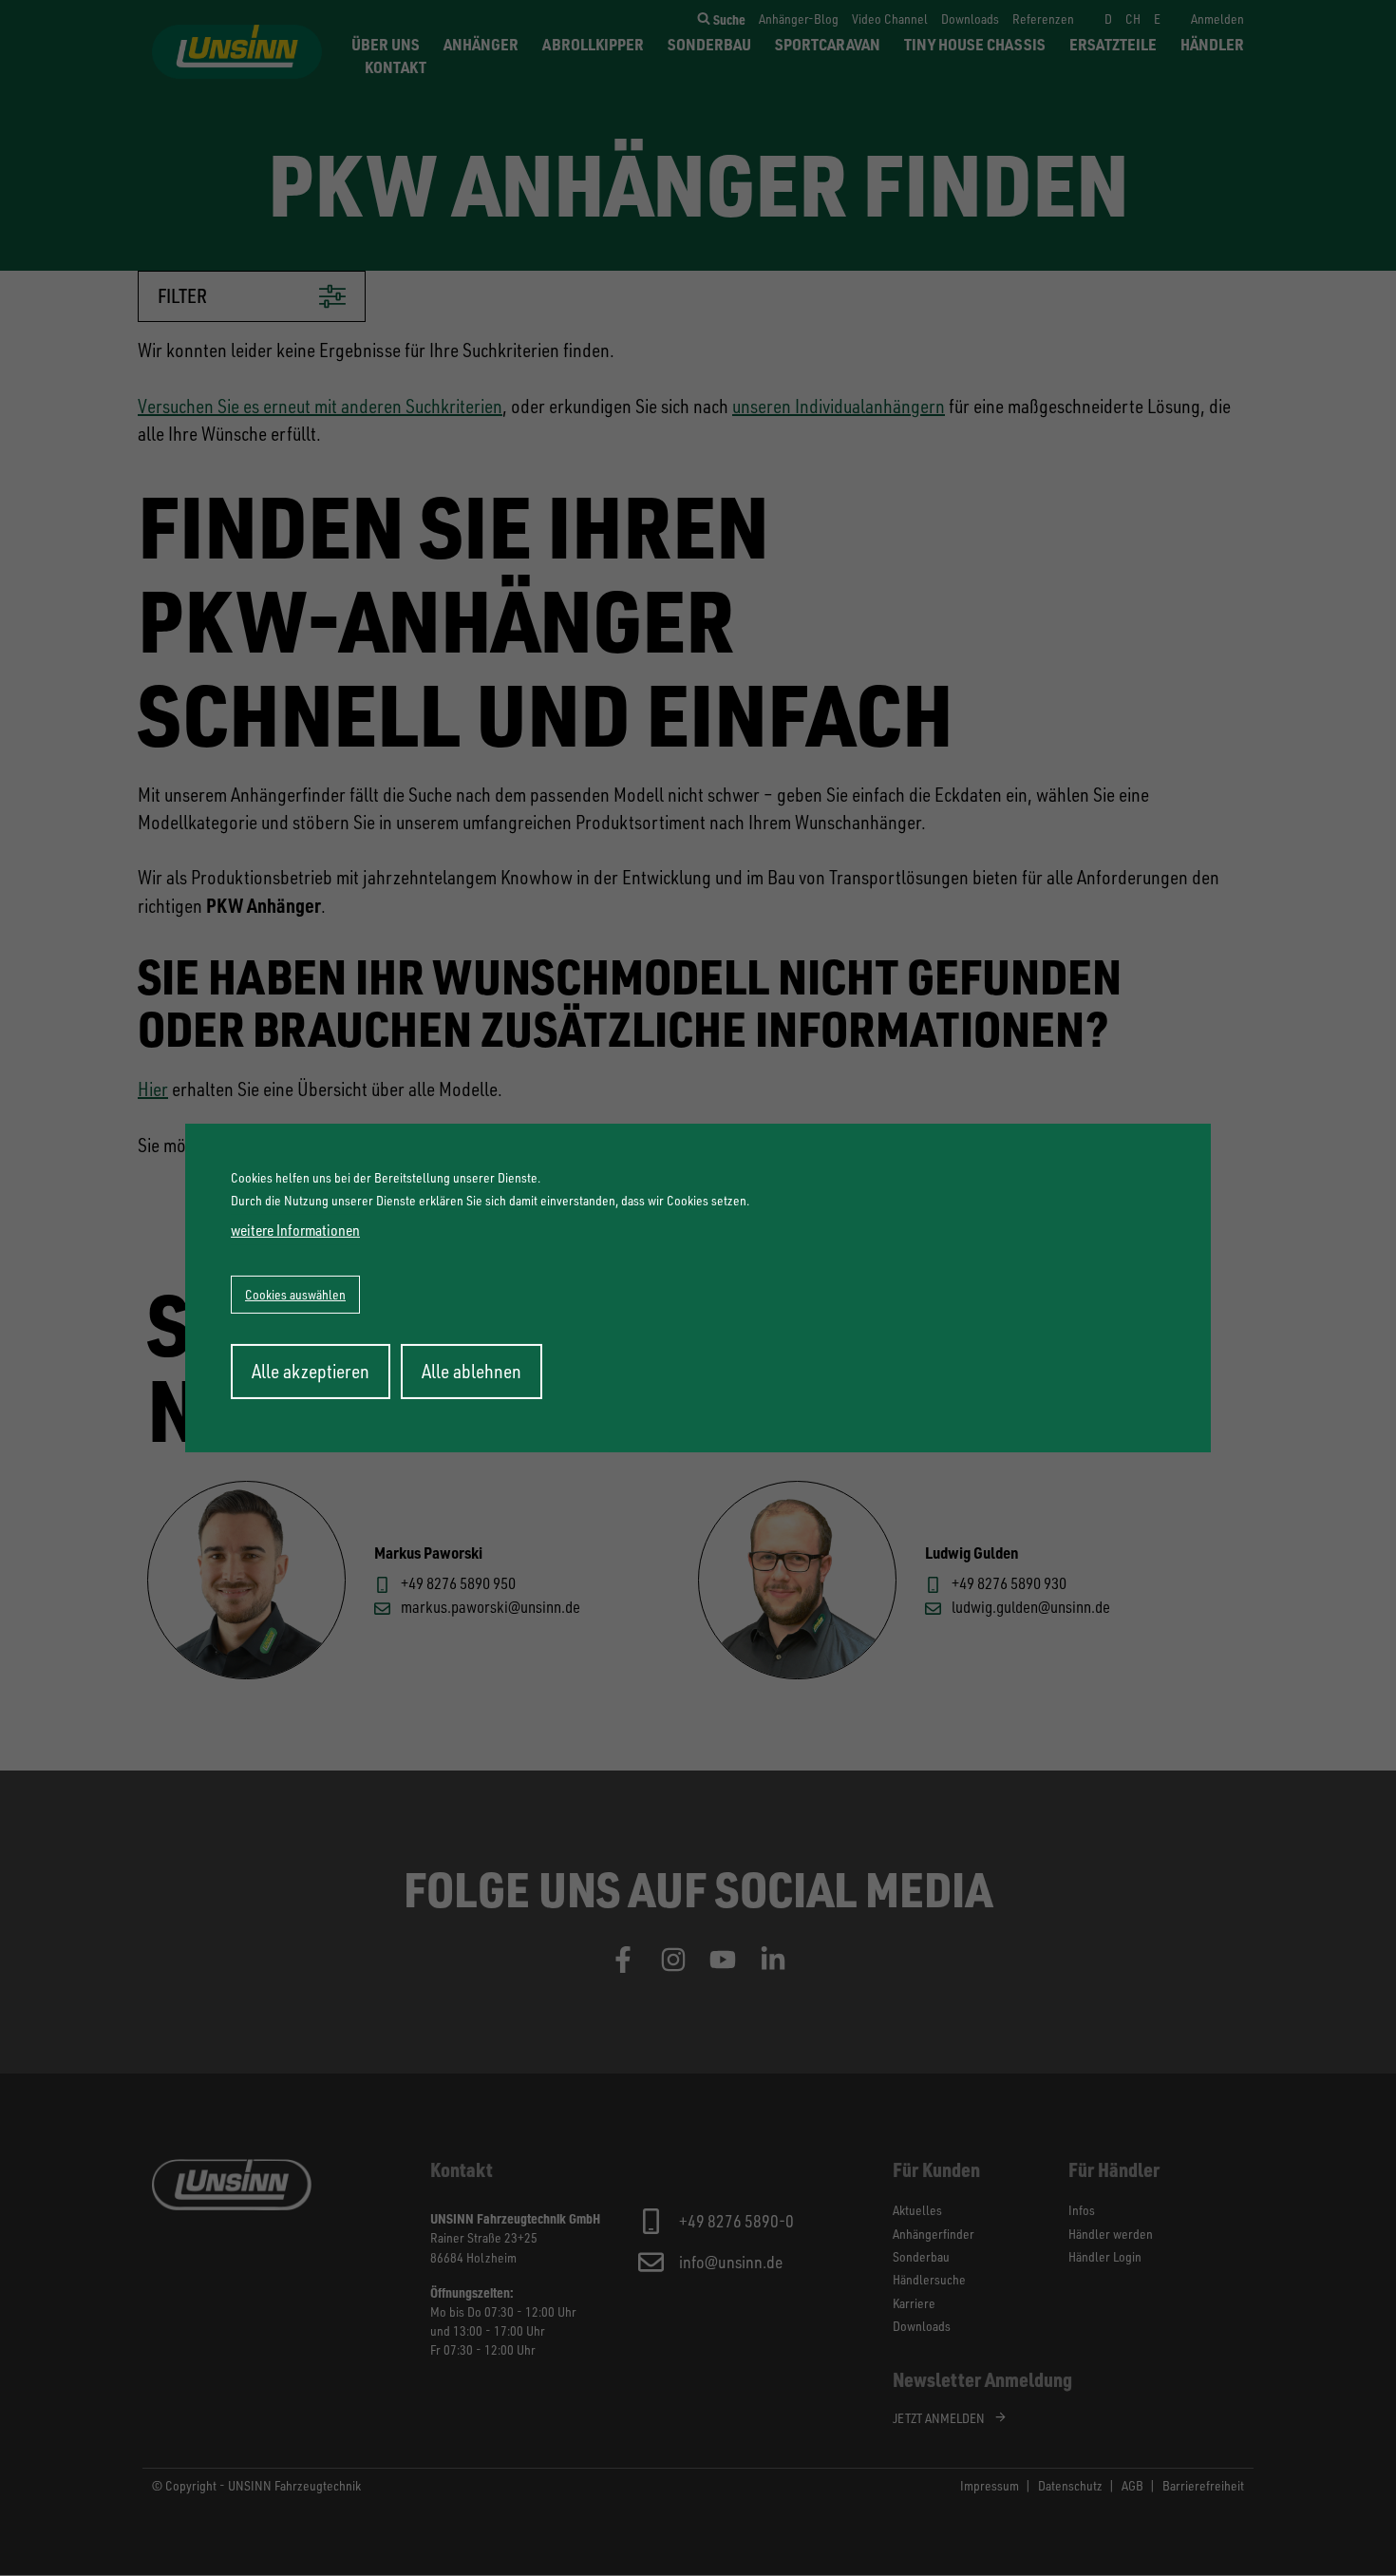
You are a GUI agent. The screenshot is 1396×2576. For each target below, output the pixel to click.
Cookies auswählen (295, 1294)
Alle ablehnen (472, 1371)
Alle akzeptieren (311, 1371)
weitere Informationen (295, 1230)
